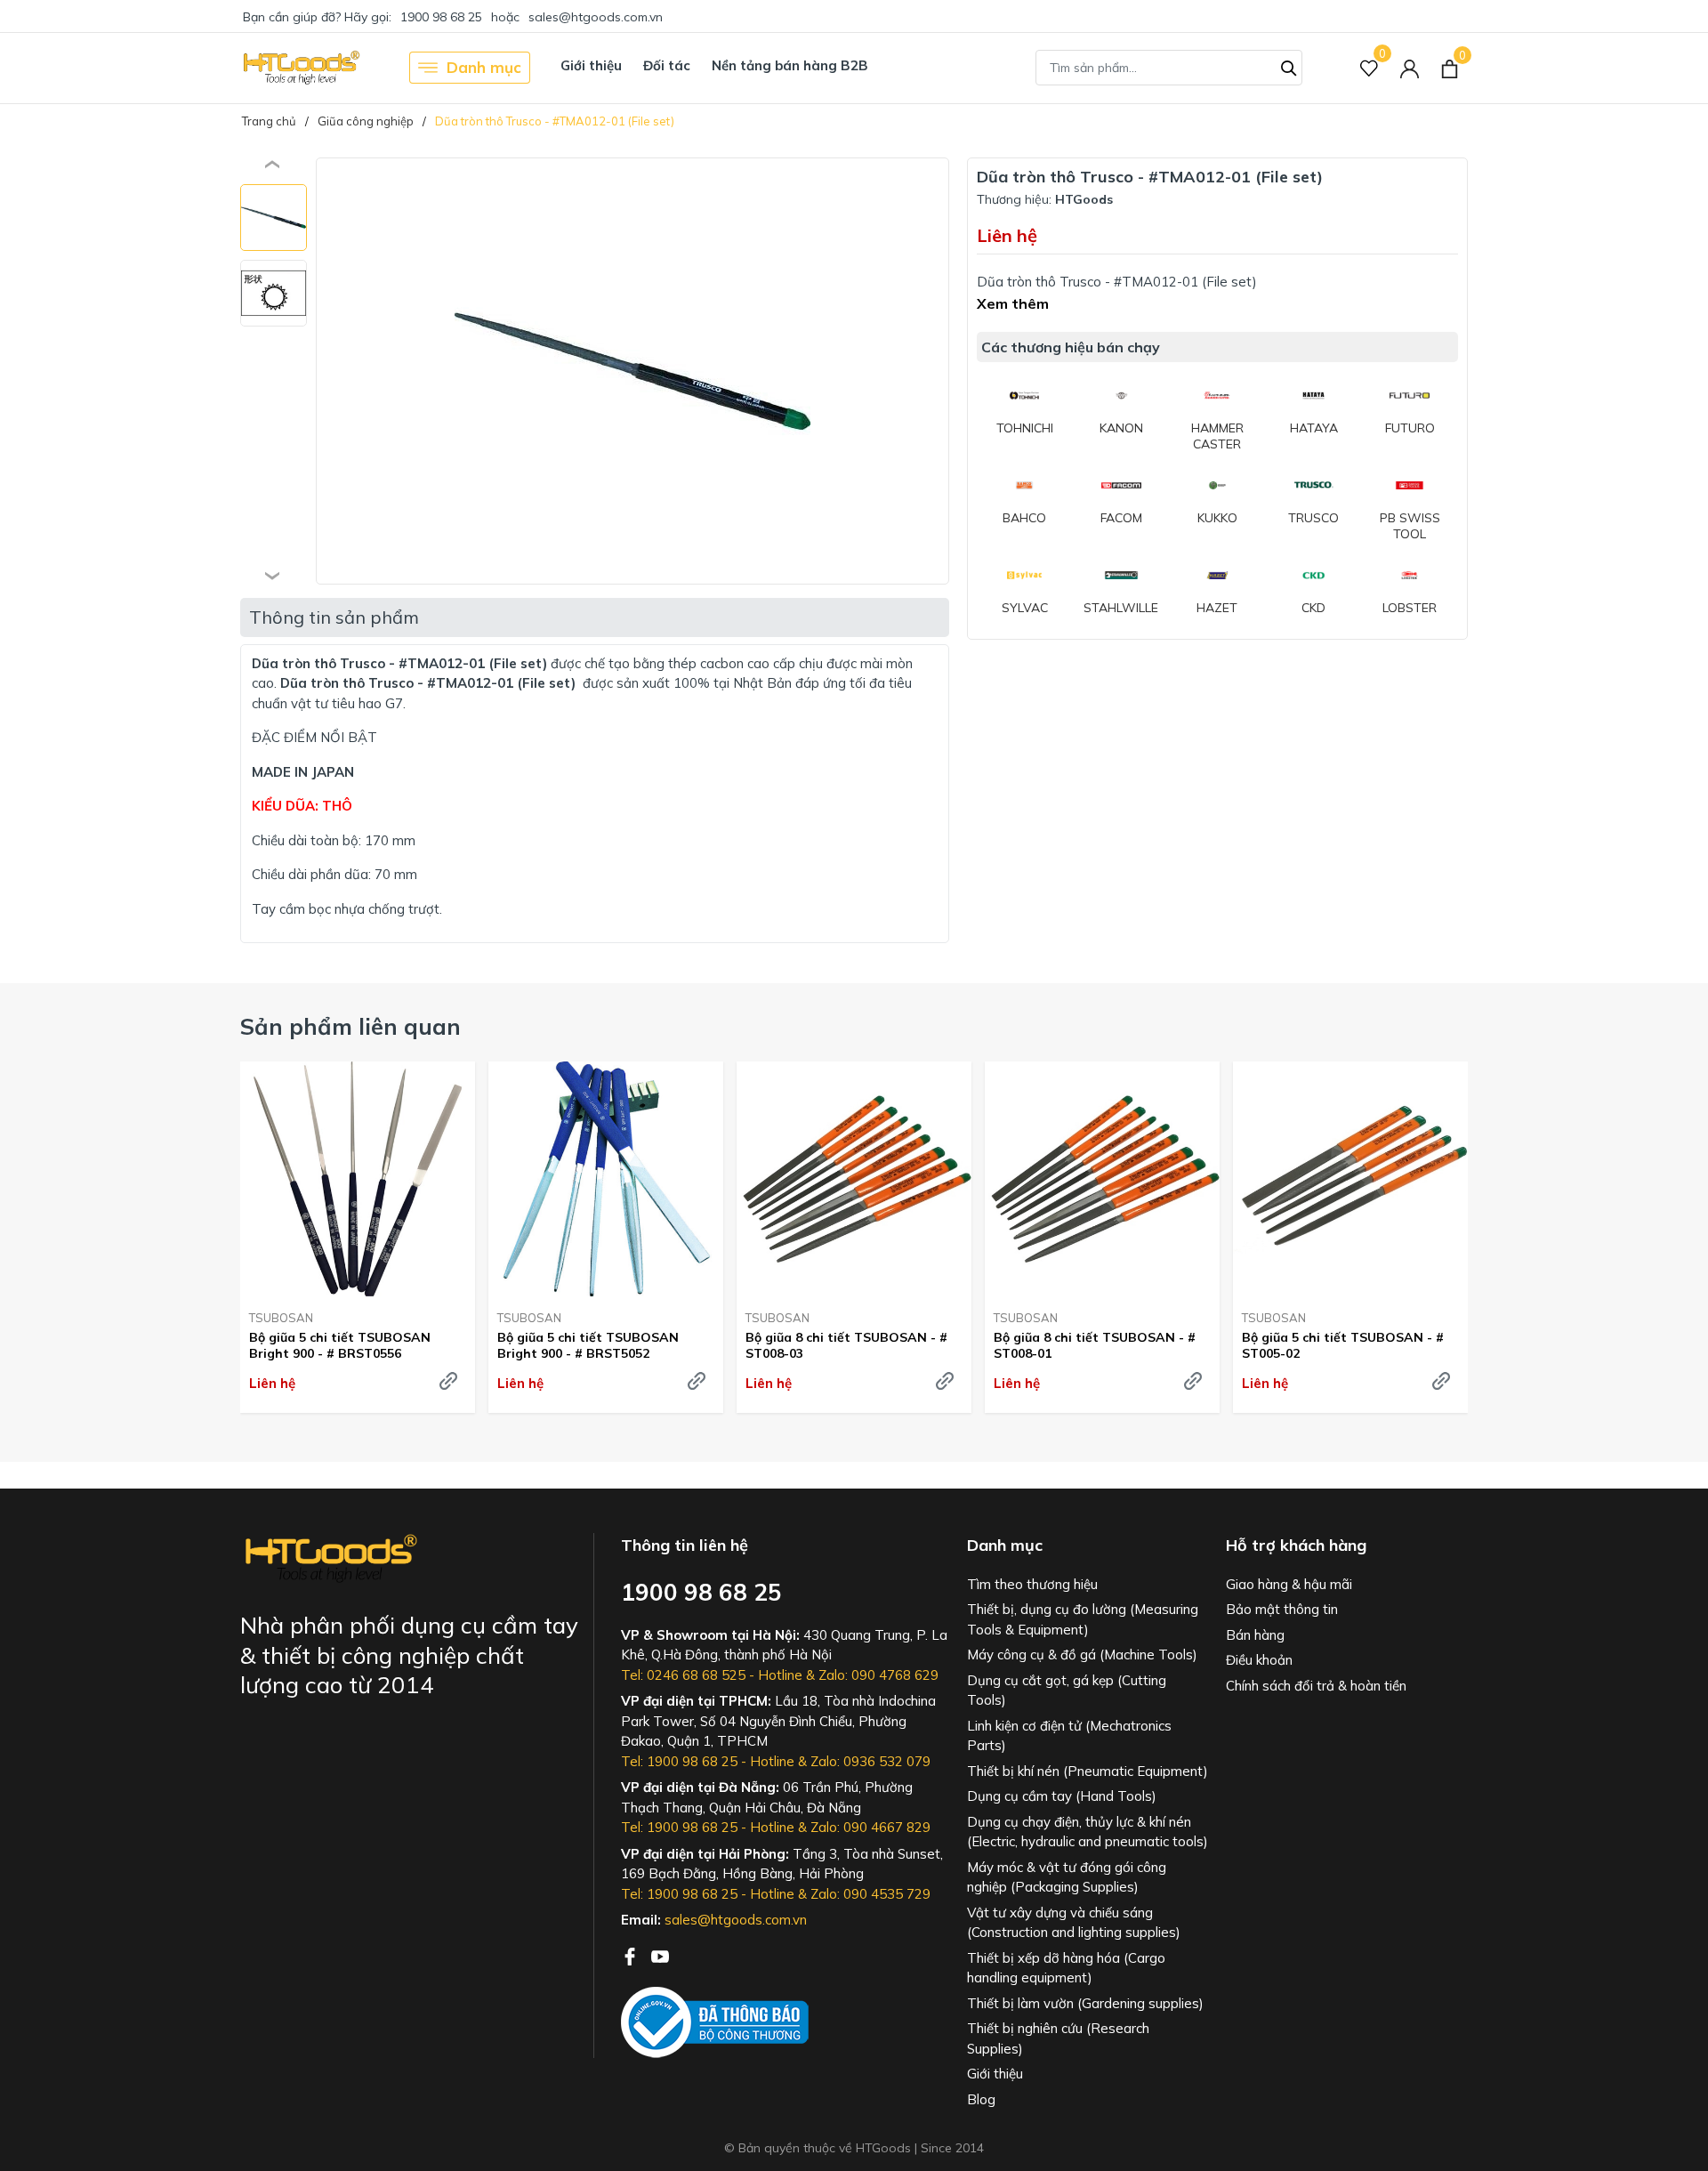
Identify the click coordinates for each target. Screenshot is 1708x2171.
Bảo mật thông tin (1282, 1609)
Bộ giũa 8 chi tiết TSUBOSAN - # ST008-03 (846, 1345)
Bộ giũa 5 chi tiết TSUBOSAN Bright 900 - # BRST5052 (588, 1345)
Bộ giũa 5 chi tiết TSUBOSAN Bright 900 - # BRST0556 (340, 1345)
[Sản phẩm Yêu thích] (1370, 68)
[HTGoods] (300, 68)
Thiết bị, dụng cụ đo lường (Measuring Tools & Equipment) (1083, 1619)
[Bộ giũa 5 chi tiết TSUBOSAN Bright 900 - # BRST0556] (358, 1179)
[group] (632, 371)
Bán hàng (1255, 1635)
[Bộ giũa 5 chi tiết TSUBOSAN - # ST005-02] (1350, 1179)
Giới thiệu (591, 65)
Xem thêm (1013, 303)
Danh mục (484, 67)
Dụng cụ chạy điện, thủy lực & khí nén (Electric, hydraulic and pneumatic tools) (1088, 1832)
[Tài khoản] (1410, 68)
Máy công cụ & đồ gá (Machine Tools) (1082, 1654)
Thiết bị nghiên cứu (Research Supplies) (1058, 2038)
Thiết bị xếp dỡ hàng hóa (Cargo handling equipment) (1066, 1968)
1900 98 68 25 (441, 17)
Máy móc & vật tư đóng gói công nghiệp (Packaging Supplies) (1067, 1877)
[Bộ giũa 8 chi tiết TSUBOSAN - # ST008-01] (1102, 1179)
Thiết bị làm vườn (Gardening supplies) (1085, 2003)
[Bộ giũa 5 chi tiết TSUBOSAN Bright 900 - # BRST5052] (606, 1179)
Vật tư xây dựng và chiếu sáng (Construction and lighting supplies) (1074, 1923)
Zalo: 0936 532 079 (870, 1761)
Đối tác (667, 65)
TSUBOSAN (281, 1318)
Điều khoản (1259, 1660)
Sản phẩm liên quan (350, 1026)
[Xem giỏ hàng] (1450, 68)
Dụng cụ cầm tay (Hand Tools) (1062, 1796)
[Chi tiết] (448, 1381)
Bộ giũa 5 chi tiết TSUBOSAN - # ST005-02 (1343, 1345)
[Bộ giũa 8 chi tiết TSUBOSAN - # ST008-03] (854, 1179)
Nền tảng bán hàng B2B (790, 65)
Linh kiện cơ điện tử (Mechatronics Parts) (1069, 1736)
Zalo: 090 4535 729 (870, 1894)
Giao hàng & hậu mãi (1289, 1584)
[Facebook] (632, 1955)
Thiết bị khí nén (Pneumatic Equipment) (1088, 1771)
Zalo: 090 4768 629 (878, 1675)
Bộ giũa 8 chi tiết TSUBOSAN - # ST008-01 (1095, 1345)
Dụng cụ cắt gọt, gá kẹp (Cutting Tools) (1067, 1691)
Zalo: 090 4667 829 (870, 1827)
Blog (981, 2099)
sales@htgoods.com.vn (596, 17)
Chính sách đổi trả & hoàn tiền (1316, 1686)
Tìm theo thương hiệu (1032, 1584)
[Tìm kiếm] (1289, 66)
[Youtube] (660, 1955)
